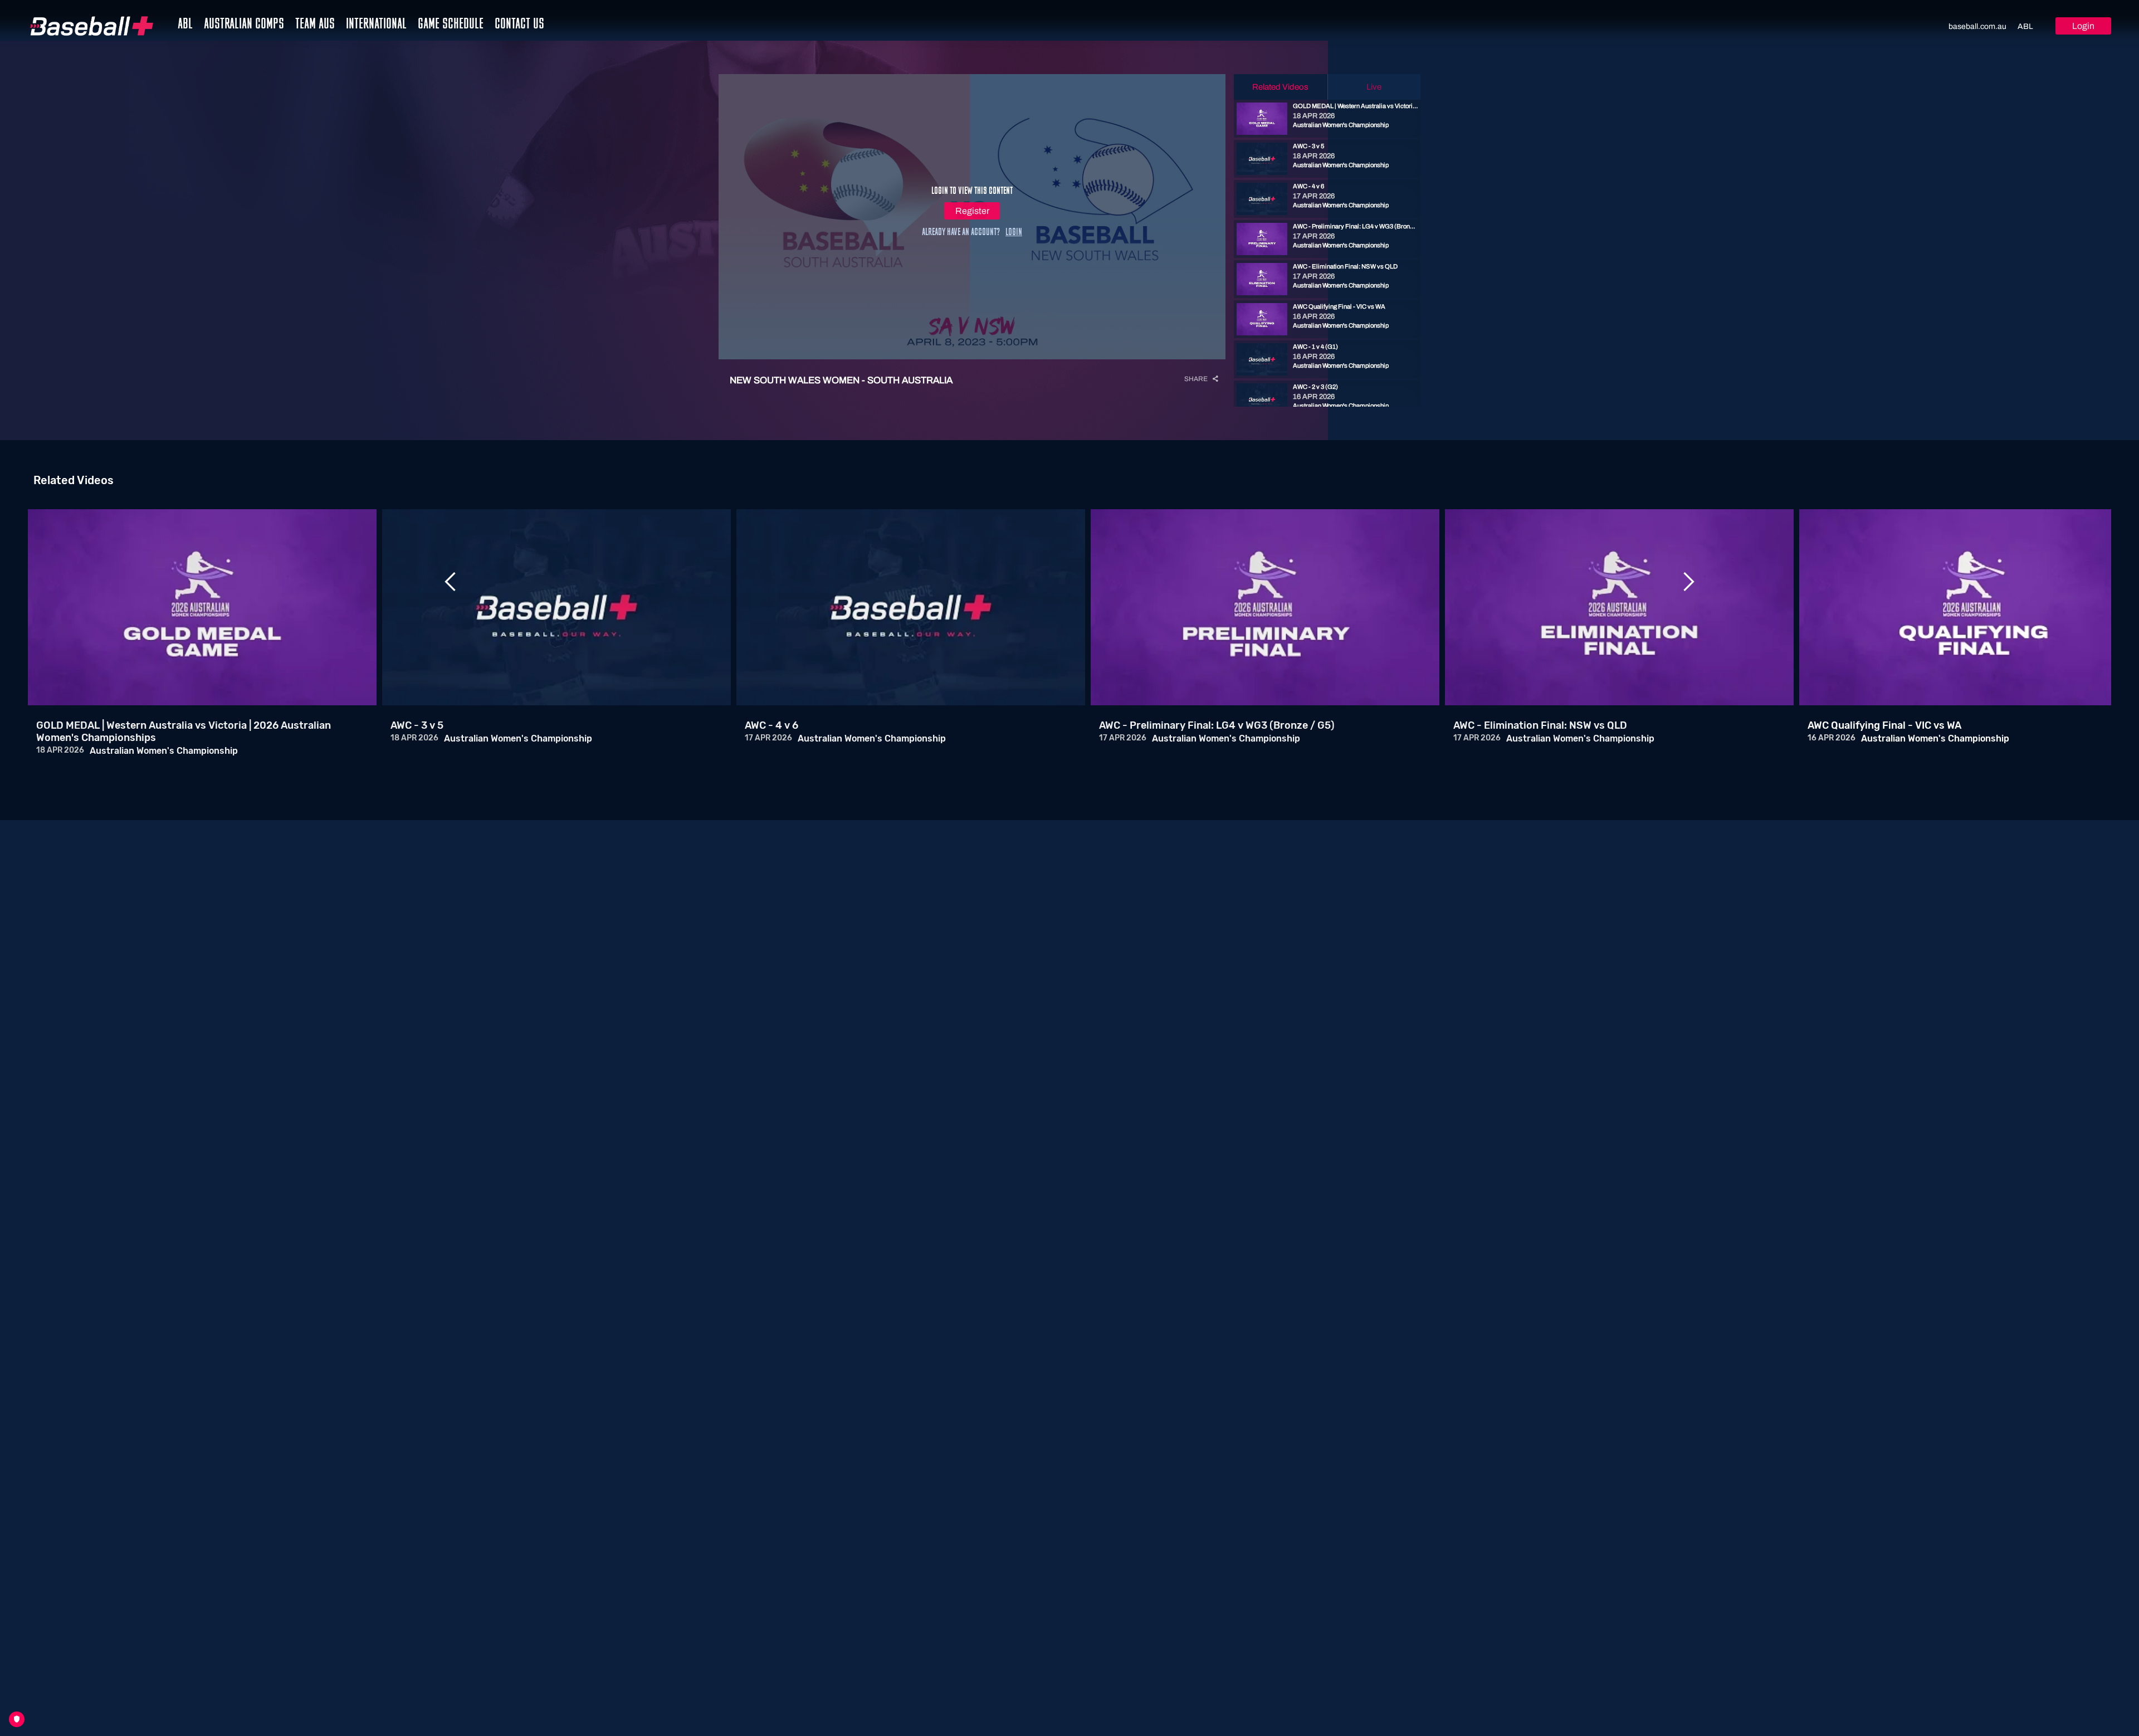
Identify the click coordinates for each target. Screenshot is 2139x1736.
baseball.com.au (1977, 26)
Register (972, 211)
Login (2083, 26)
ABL (2025, 26)
